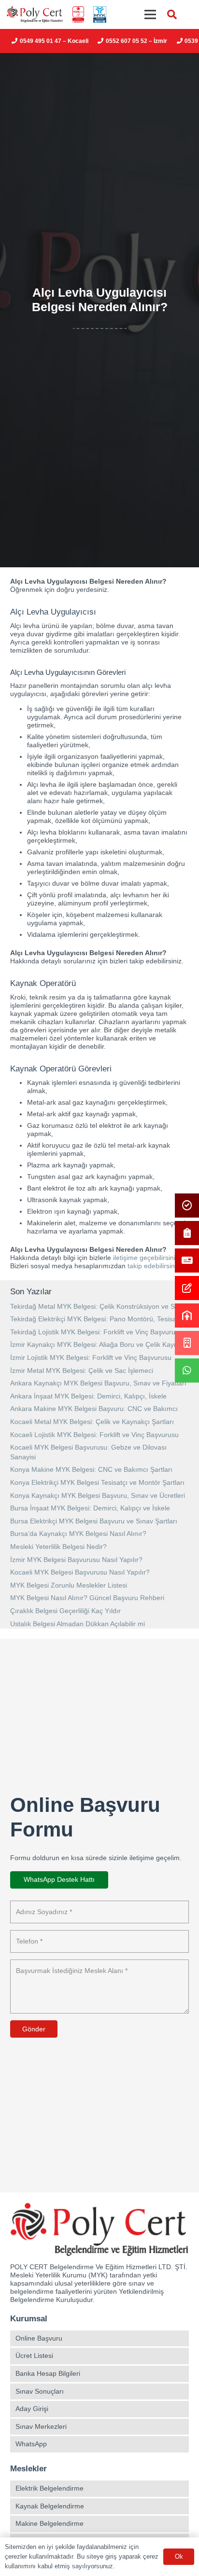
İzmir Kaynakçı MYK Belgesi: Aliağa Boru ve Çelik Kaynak (98, 1344)
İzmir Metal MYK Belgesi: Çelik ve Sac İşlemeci (82, 1370)
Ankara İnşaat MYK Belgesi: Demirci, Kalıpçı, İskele (88, 1396)
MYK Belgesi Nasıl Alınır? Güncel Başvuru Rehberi (87, 1598)
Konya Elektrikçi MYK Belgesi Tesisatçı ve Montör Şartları (97, 1482)
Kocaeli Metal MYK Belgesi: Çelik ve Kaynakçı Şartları (92, 1422)
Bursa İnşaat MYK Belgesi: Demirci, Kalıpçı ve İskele (90, 1508)
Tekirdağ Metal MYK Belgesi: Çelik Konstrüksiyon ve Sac (96, 1306)
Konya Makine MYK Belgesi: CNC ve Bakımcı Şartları (91, 1469)
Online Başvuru (39, 2338)
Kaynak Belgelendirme (50, 2506)
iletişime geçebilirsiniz (146, 1258)
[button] (172, 14)
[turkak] (78, 15)
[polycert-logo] (35, 15)
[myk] (99, 15)
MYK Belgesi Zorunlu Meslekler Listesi (69, 1585)
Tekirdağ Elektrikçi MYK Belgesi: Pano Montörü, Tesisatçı (97, 1319)
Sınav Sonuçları (40, 2391)
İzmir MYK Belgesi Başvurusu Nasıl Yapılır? (76, 1560)
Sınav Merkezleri (41, 2426)
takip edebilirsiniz (154, 1266)
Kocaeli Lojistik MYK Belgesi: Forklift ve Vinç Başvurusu (94, 1435)
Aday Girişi (32, 2409)
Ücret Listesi (34, 2356)
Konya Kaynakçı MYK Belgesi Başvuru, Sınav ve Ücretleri (98, 1495)
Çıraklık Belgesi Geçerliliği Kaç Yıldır (65, 1611)
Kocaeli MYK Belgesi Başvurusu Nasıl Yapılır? (80, 1572)
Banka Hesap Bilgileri (48, 2373)
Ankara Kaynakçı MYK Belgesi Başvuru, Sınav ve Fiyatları (98, 1383)
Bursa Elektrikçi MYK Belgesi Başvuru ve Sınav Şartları (94, 1521)
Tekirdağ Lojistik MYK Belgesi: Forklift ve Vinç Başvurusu (96, 1332)
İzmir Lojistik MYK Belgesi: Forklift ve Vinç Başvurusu (91, 1357)
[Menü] (150, 14)
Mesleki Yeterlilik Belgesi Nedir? (58, 1547)
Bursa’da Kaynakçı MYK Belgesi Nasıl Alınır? (78, 1534)
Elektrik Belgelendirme (50, 2488)
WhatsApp (31, 2444)
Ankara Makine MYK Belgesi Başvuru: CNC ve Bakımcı (94, 1409)
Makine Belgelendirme (50, 2523)
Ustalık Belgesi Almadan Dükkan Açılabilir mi (78, 1624)
